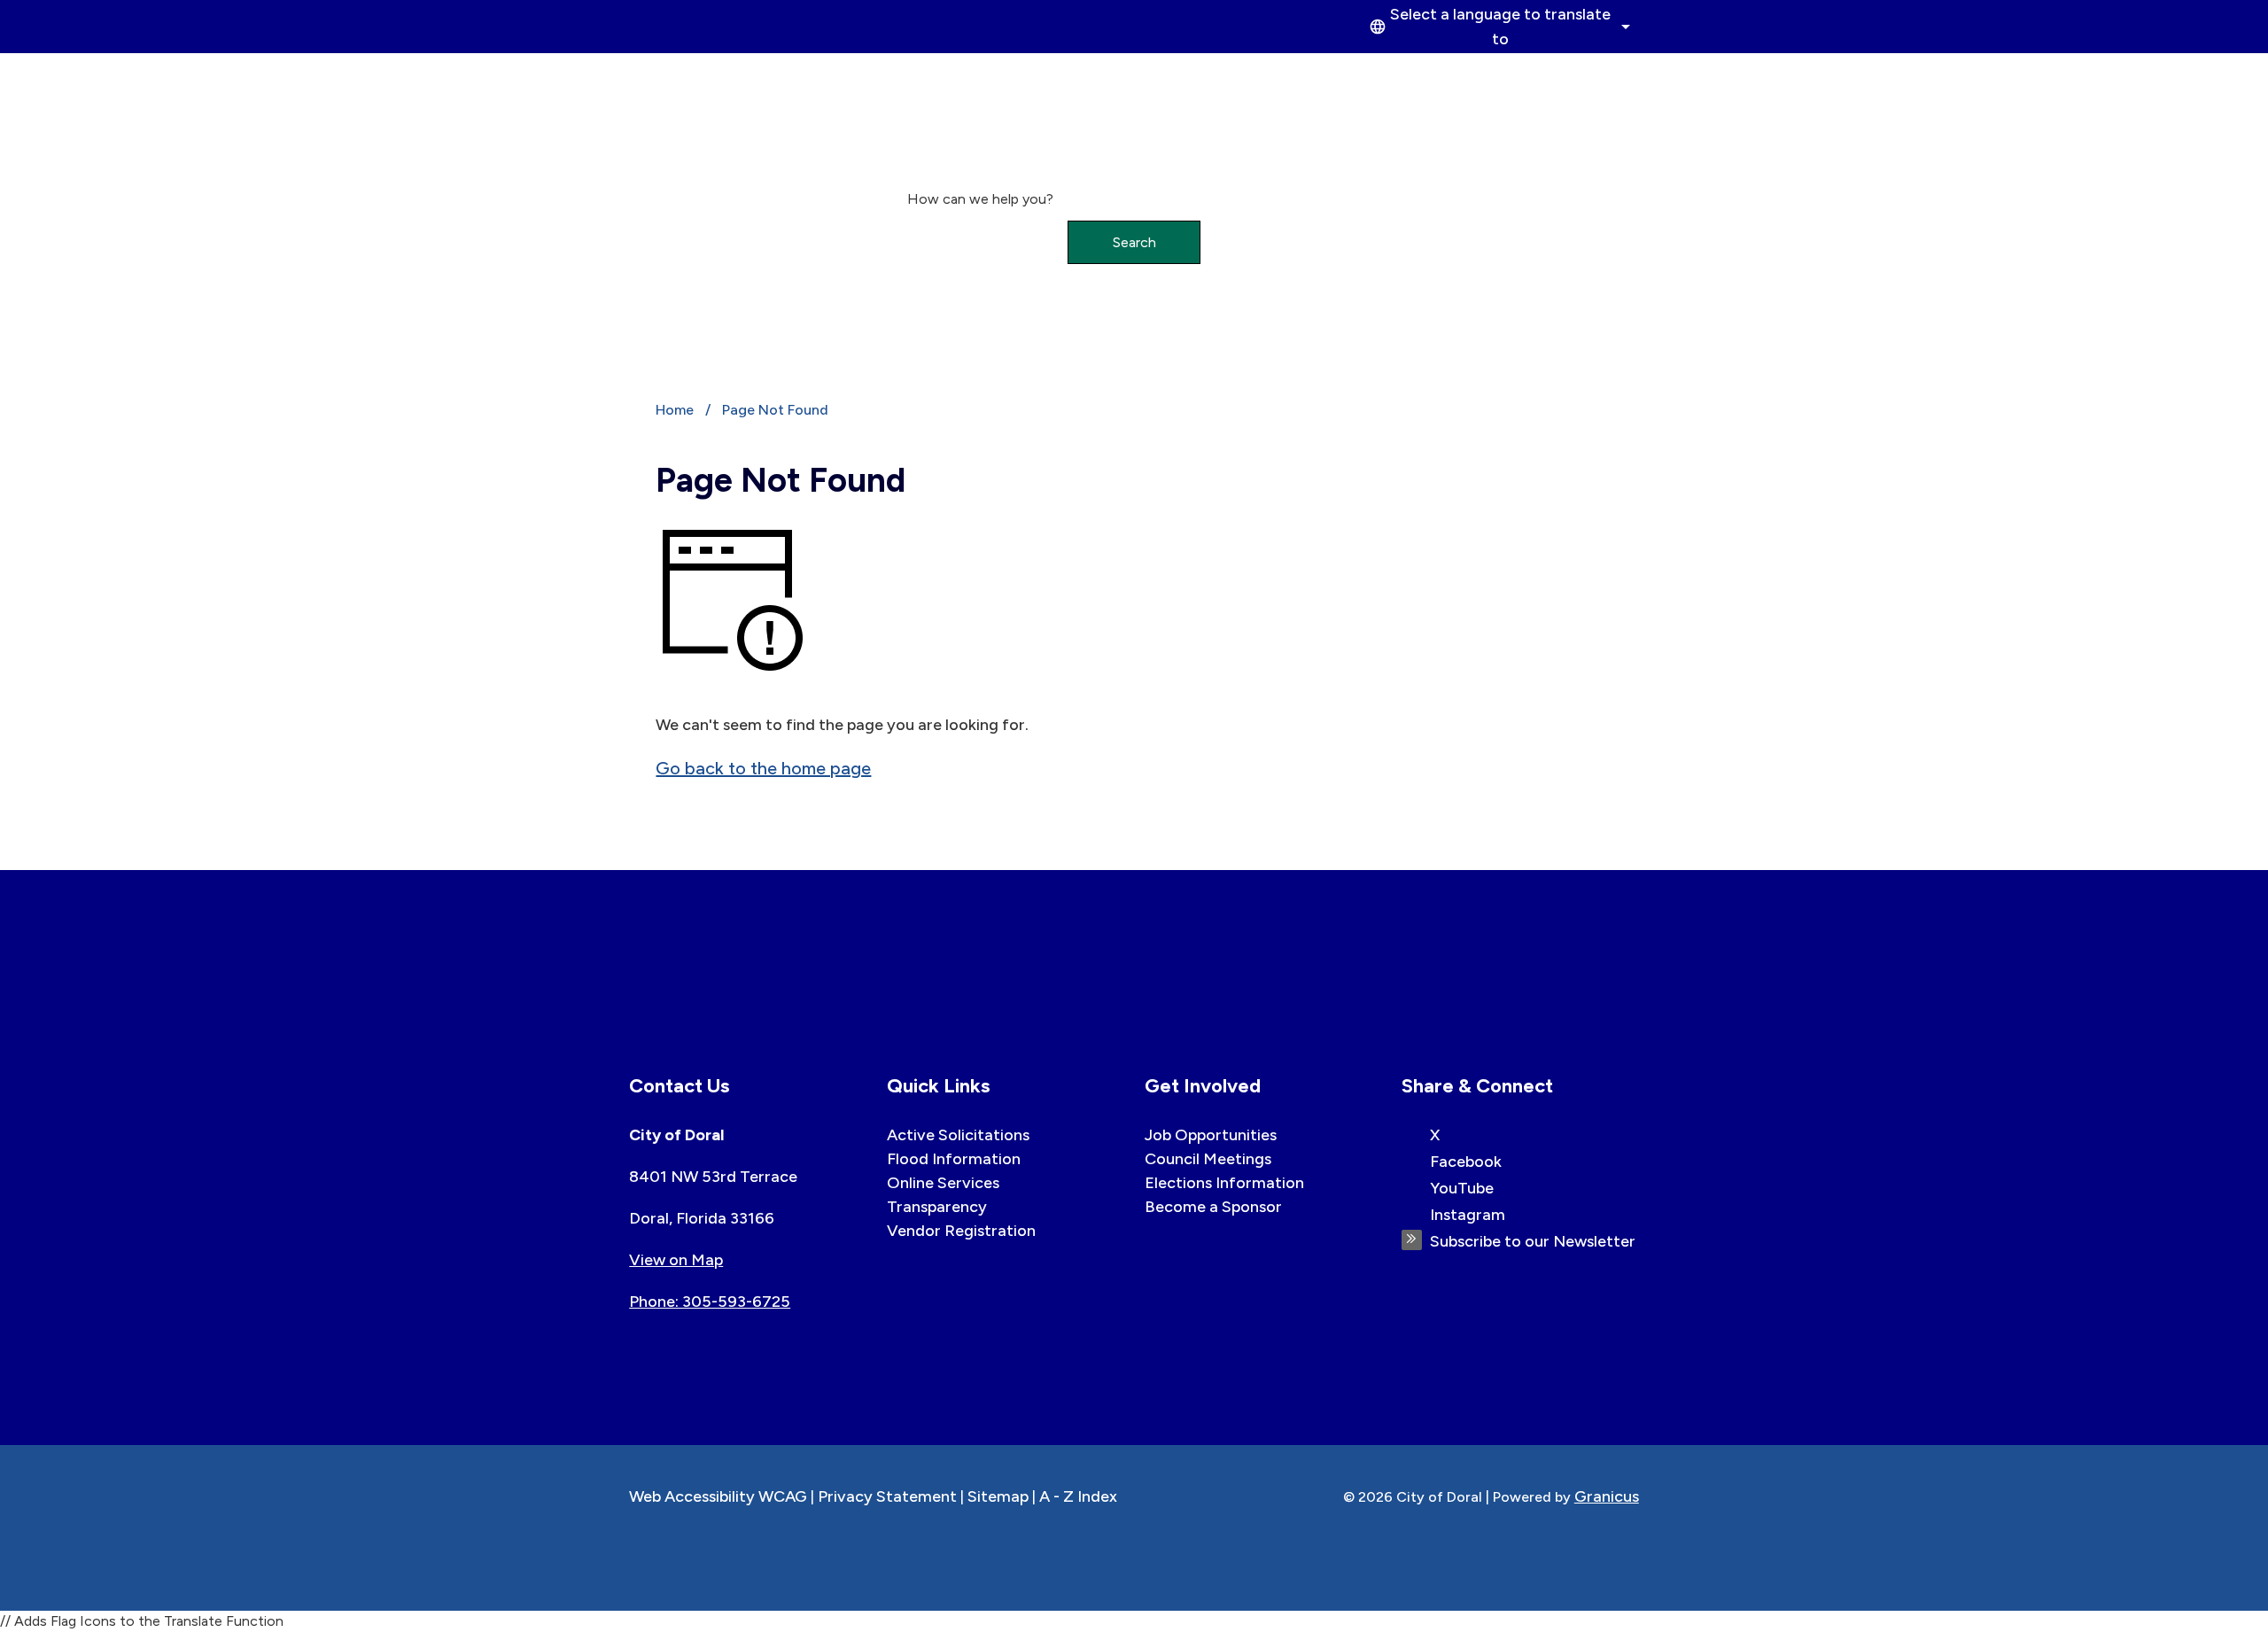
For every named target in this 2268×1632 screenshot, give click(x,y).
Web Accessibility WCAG (718, 1496)
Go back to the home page (763, 768)
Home (675, 410)
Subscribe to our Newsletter (1533, 1241)
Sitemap (998, 1496)
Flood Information (954, 1159)
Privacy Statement (887, 1496)
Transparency (937, 1207)
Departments (1352, 74)
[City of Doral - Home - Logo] (709, 109)
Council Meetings (1208, 1159)
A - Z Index (1078, 1496)
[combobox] (1497, 27)
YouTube (1462, 1188)
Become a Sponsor (1213, 1207)
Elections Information (1224, 1183)
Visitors (1589, 74)
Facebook (1466, 1162)
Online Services (943, 1183)
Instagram (1468, 1215)
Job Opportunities (1211, 1135)
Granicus (1607, 1496)
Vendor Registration (961, 1231)
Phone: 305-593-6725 (710, 1302)
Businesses (1220, 74)
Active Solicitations (958, 1135)
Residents (1481, 74)
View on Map (676, 1260)
